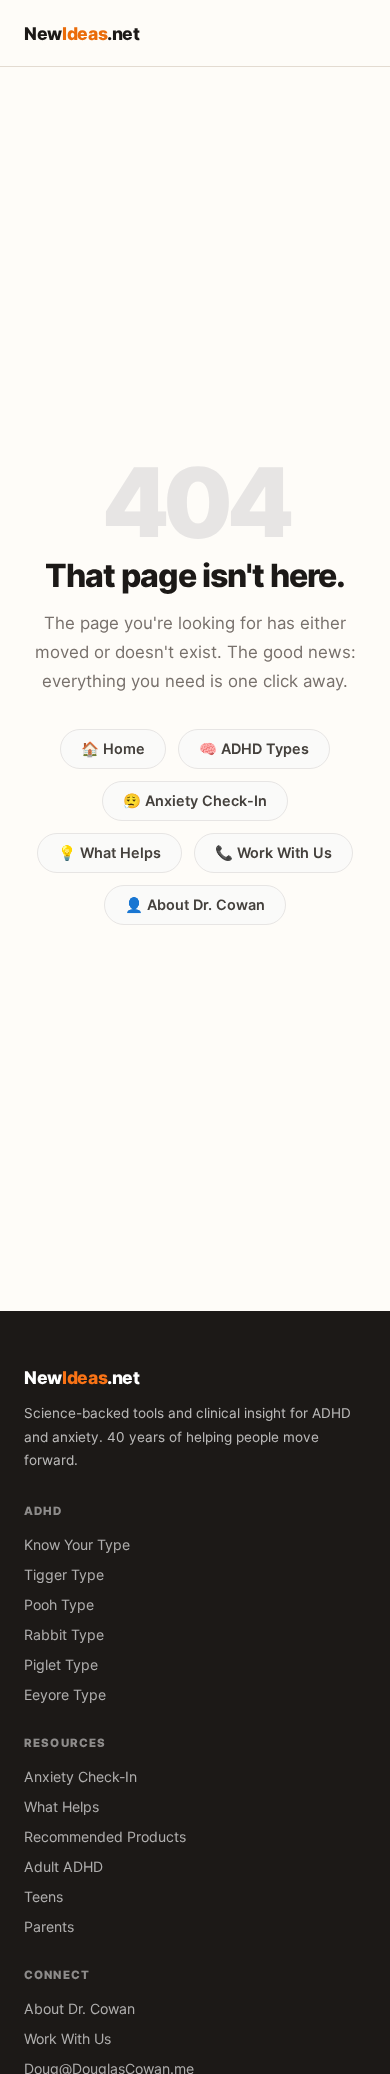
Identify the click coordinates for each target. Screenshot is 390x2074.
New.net (82, 33)
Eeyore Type (65, 1694)
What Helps (61, 1806)
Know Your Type (77, 1544)
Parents (49, 1926)
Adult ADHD (63, 1866)
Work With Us (67, 2038)
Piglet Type (61, 1664)
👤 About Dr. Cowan (195, 904)
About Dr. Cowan (79, 2008)
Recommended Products (105, 1836)
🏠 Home (113, 748)
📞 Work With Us (273, 852)
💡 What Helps (109, 852)
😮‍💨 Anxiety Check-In (195, 800)
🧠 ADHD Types (254, 748)
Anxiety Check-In (80, 1776)
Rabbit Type (64, 1634)
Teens (43, 1896)
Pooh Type (59, 1604)
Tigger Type (64, 1574)
